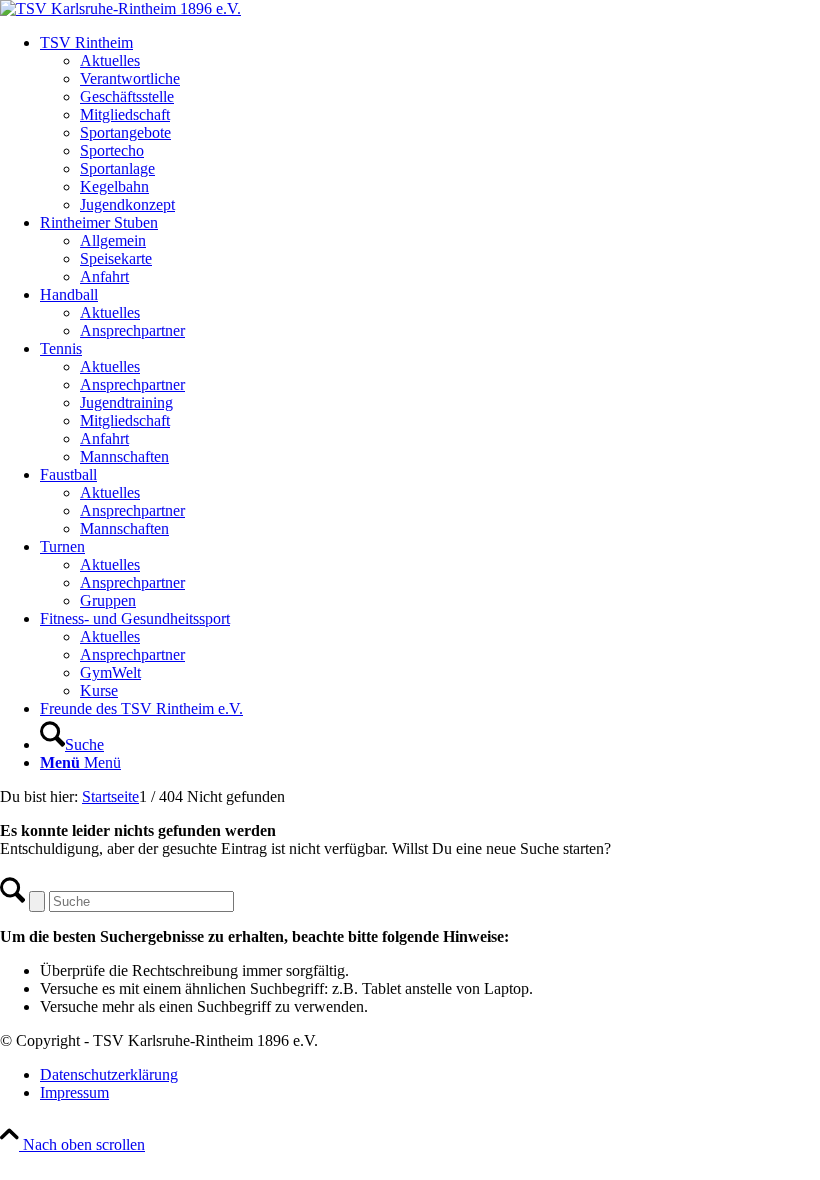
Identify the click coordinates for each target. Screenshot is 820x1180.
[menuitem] (430, 124)
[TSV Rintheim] (120, 8)
